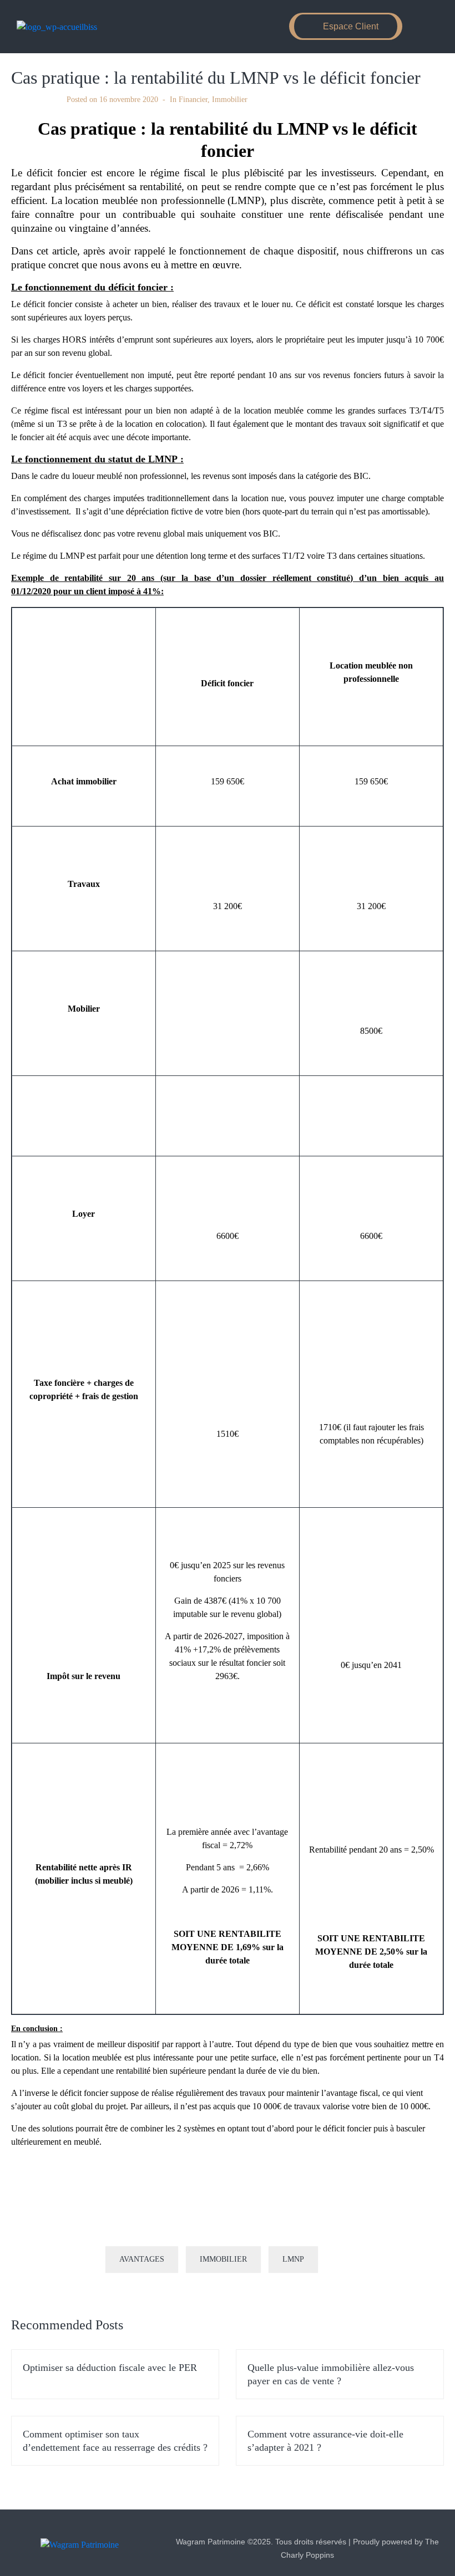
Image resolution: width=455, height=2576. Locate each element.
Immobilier (230, 100)
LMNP (293, 2259)
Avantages (142, 2259)
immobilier (223, 2259)
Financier (193, 100)
